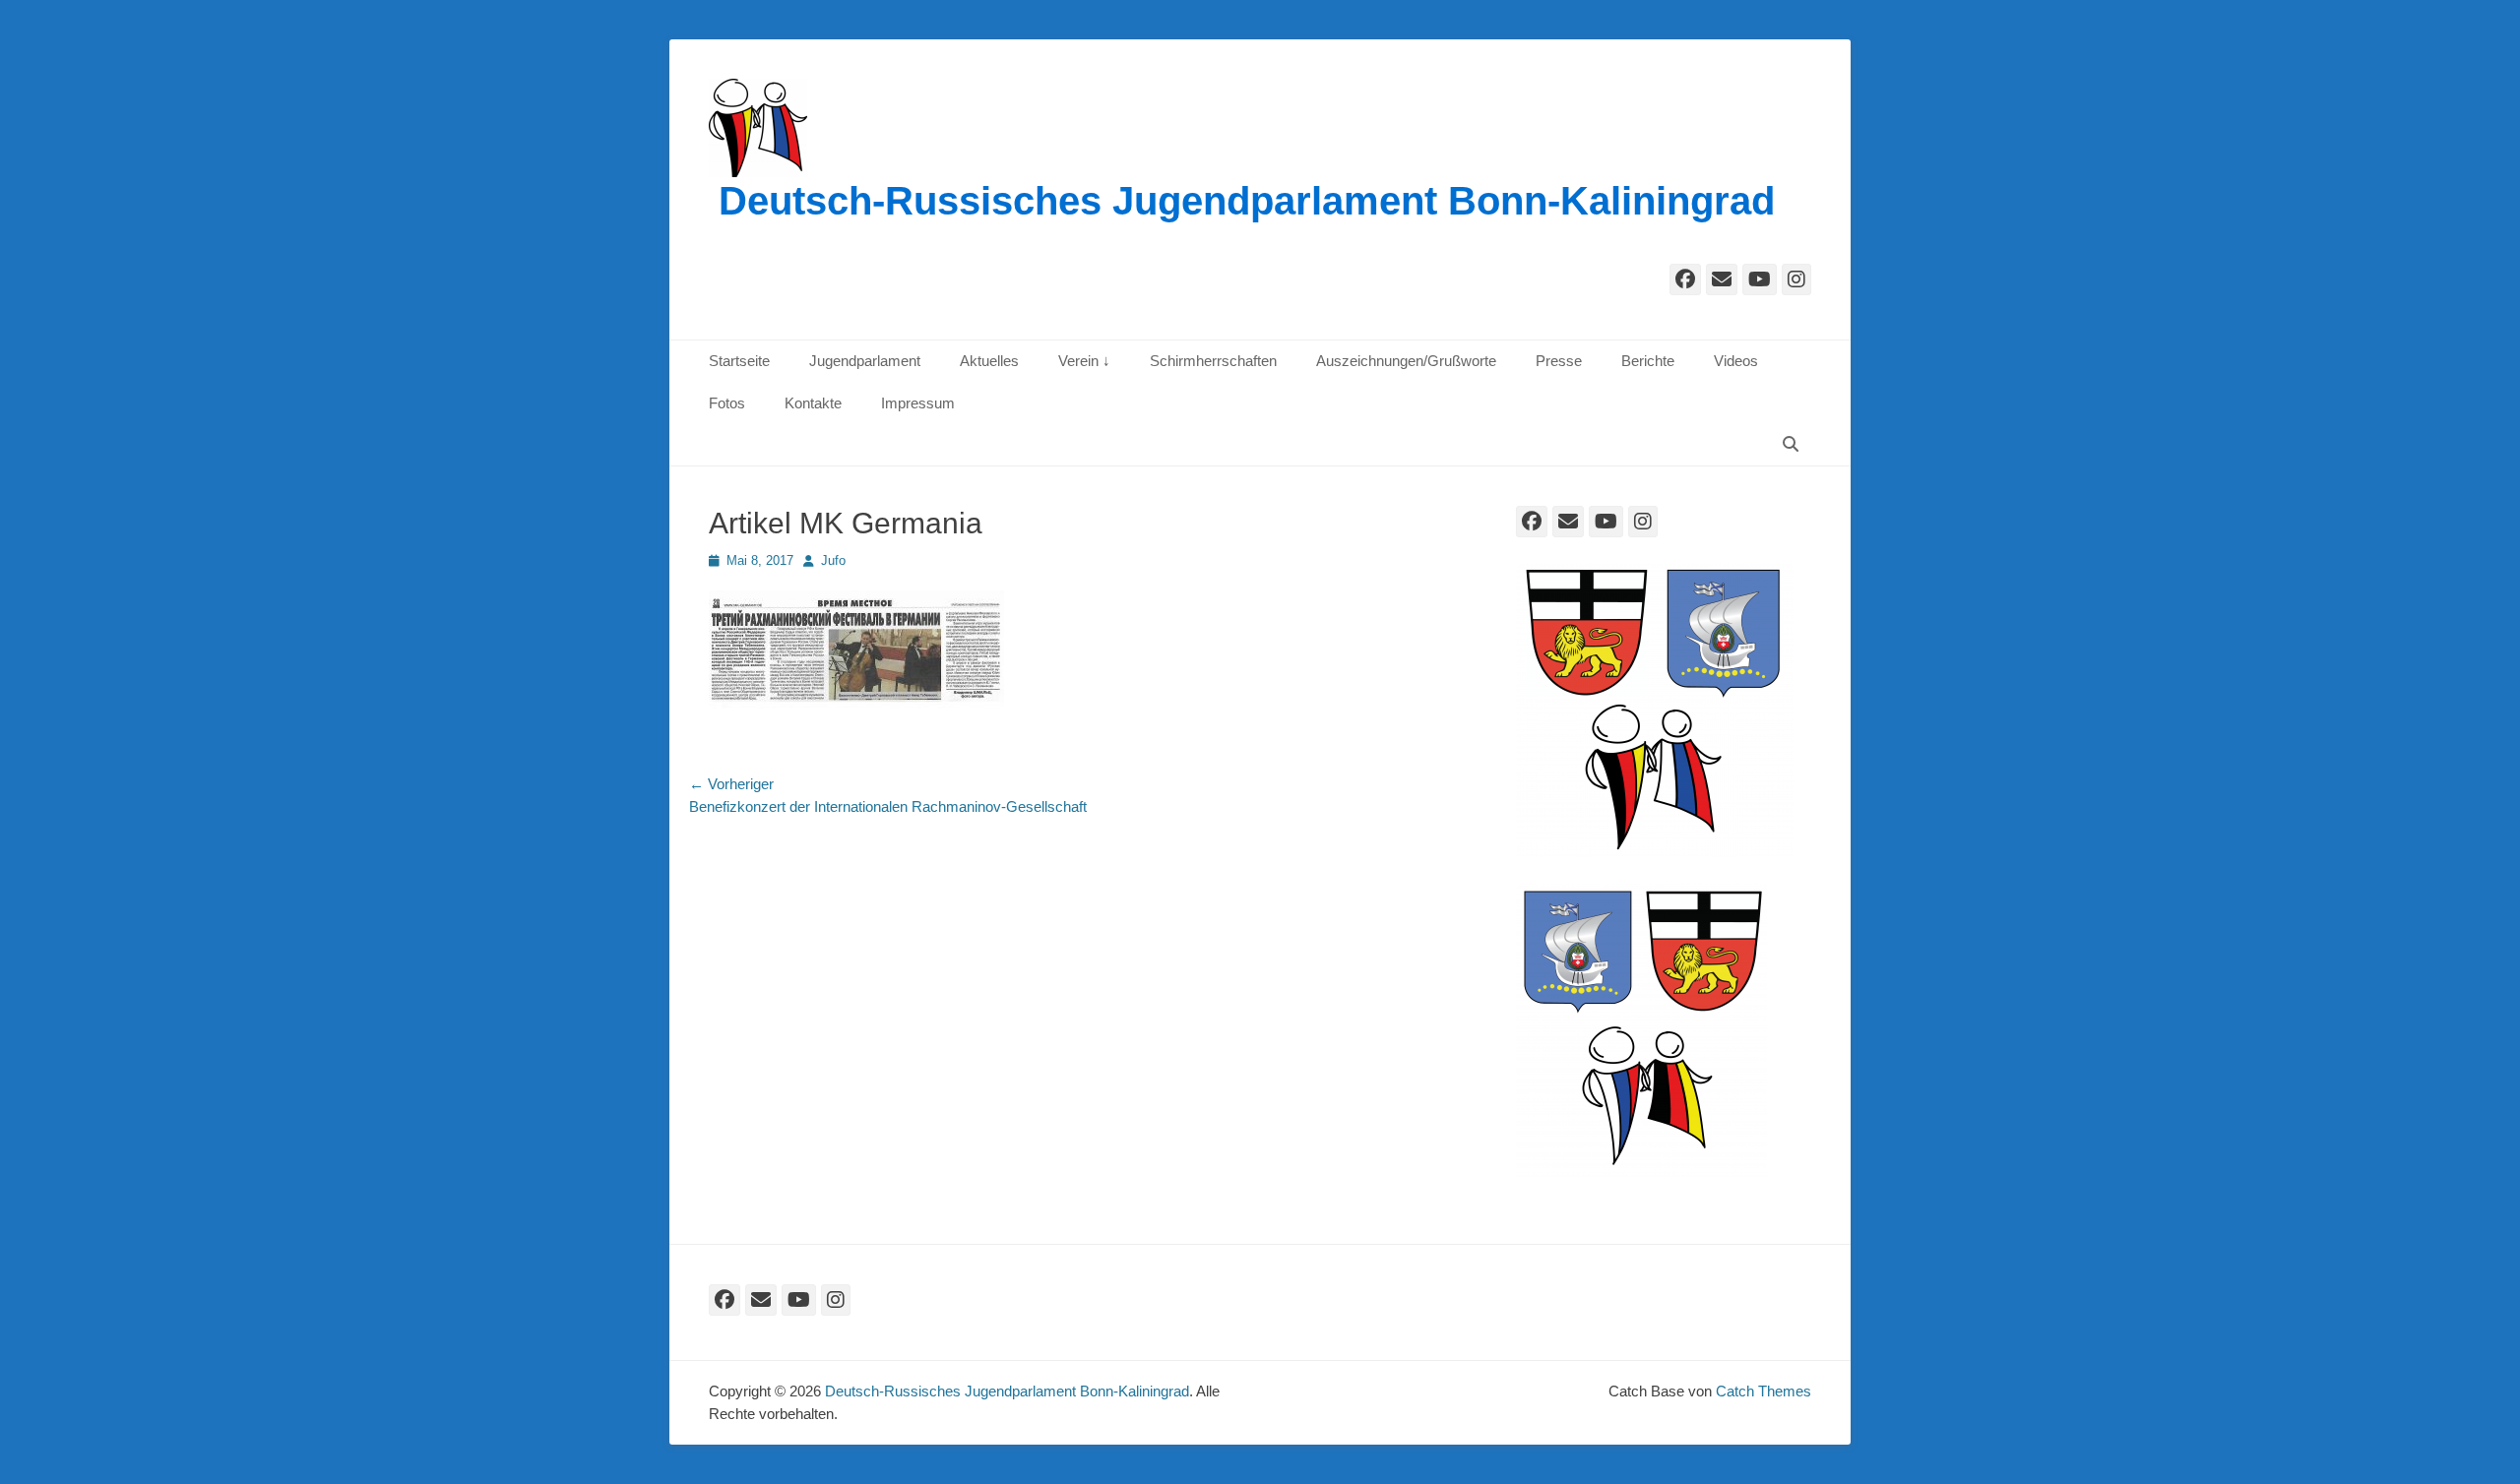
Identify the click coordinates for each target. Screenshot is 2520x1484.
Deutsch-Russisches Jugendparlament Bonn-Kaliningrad (1247, 201)
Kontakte (813, 403)
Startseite (739, 361)
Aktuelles (989, 361)
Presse (1559, 361)
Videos (1736, 361)
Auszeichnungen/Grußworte (1406, 361)
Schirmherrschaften (1213, 361)
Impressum (918, 403)
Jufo (833, 560)
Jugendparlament (865, 361)
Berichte (1648, 361)
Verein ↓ (1084, 361)
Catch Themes (1764, 1391)
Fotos (727, 403)
